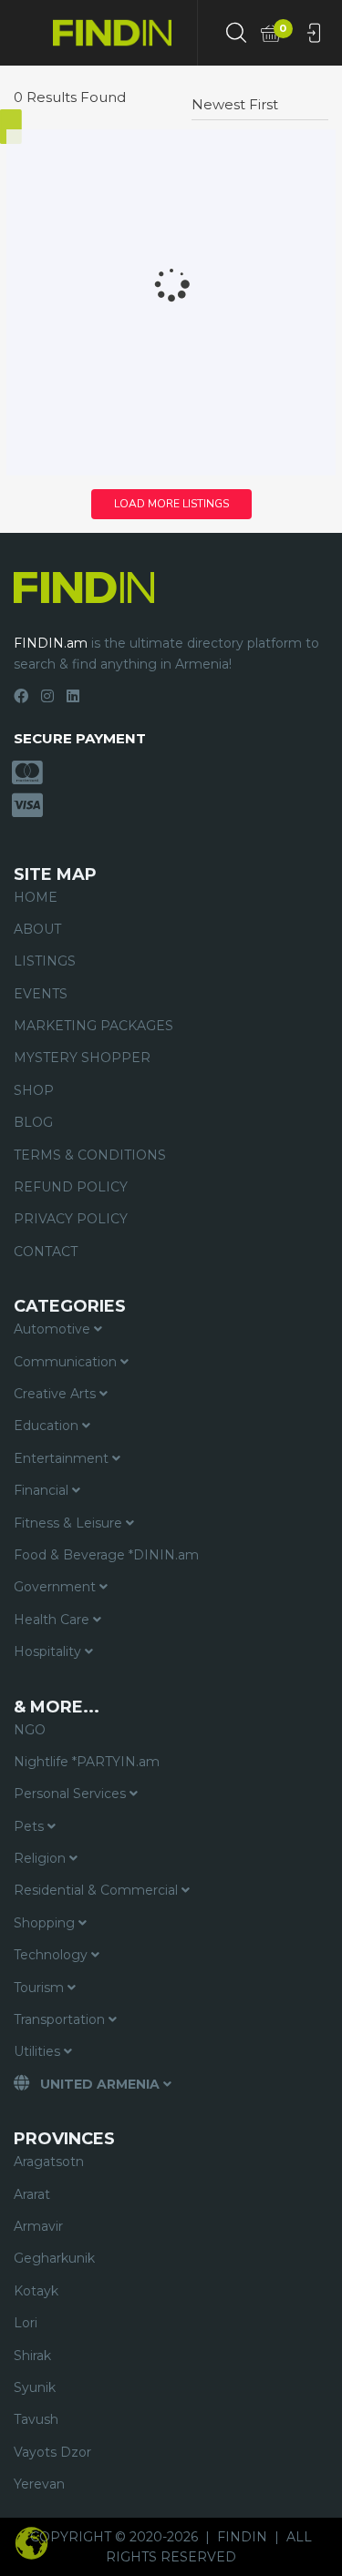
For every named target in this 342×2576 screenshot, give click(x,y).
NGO (30, 1730)
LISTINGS (45, 961)
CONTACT (46, 1252)
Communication (67, 1362)
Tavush (36, 2419)
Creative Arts (57, 1394)
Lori (26, 2323)
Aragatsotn (49, 2162)
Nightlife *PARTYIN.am (87, 1762)
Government (57, 1587)
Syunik (35, 2387)
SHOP (34, 1090)
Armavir (38, 2226)
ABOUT (37, 929)
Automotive (54, 1329)
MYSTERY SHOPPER (82, 1058)
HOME (36, 897)
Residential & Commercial (98, 1890)
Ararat (32, 2194)
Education (48, 1426)
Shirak (32, 2356)
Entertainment (63, 1458)
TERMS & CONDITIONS (90, 1155)
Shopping (46, 1923)
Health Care (53, 1620)
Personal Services (72, 1794)
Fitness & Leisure (70, 1523)
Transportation (61, 2019)
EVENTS (41, 994)
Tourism (41, 1988)
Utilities (39, 2051)
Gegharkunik (54, 2258)
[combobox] (260, 97)
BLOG (33, 1122)
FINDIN (242, 2537)
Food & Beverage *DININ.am (106, 1555)
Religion (41, 1858)
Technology (52, 1955)
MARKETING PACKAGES (93, 1026)
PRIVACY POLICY (71, 1219)
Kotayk (36, 2291)
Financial (43, 1490)
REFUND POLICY (71, 1187)
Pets (31, 1826)
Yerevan (39, 2484)
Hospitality (49, 1651)
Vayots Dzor (52, 2452)
